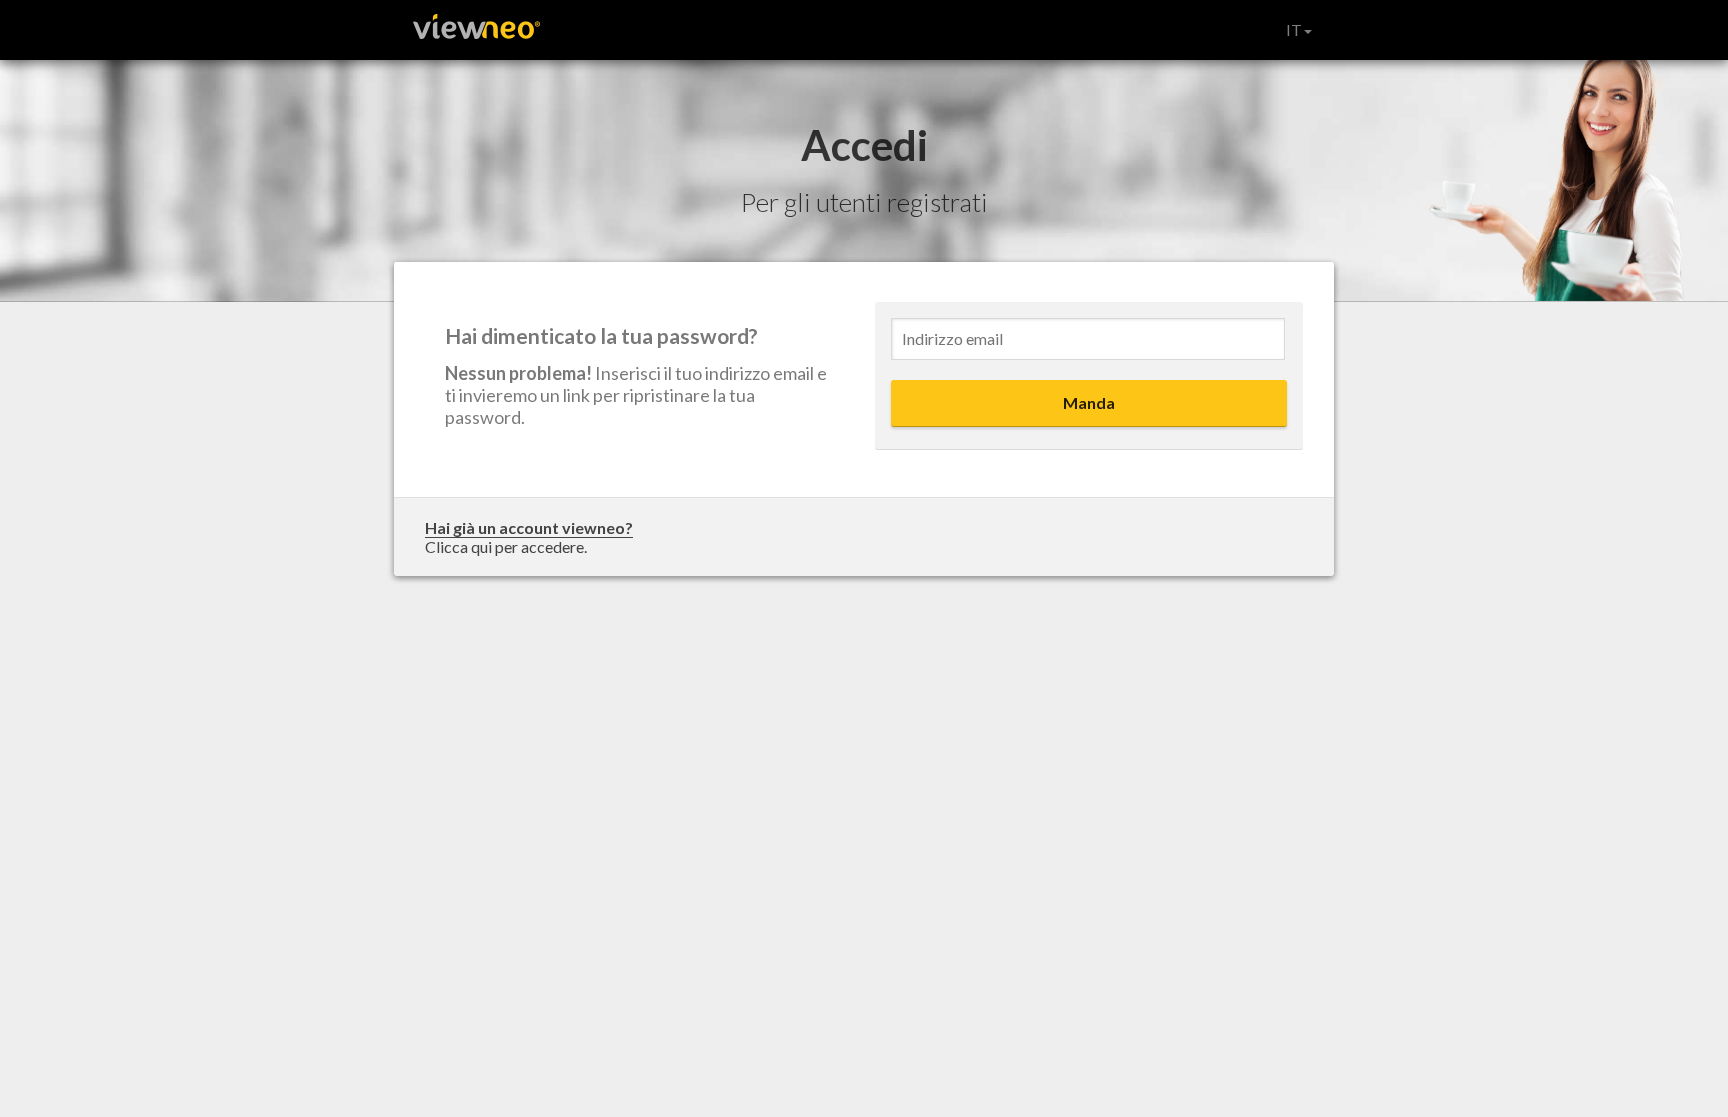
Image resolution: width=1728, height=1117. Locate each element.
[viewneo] (474, 30)
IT (1294, 29)
